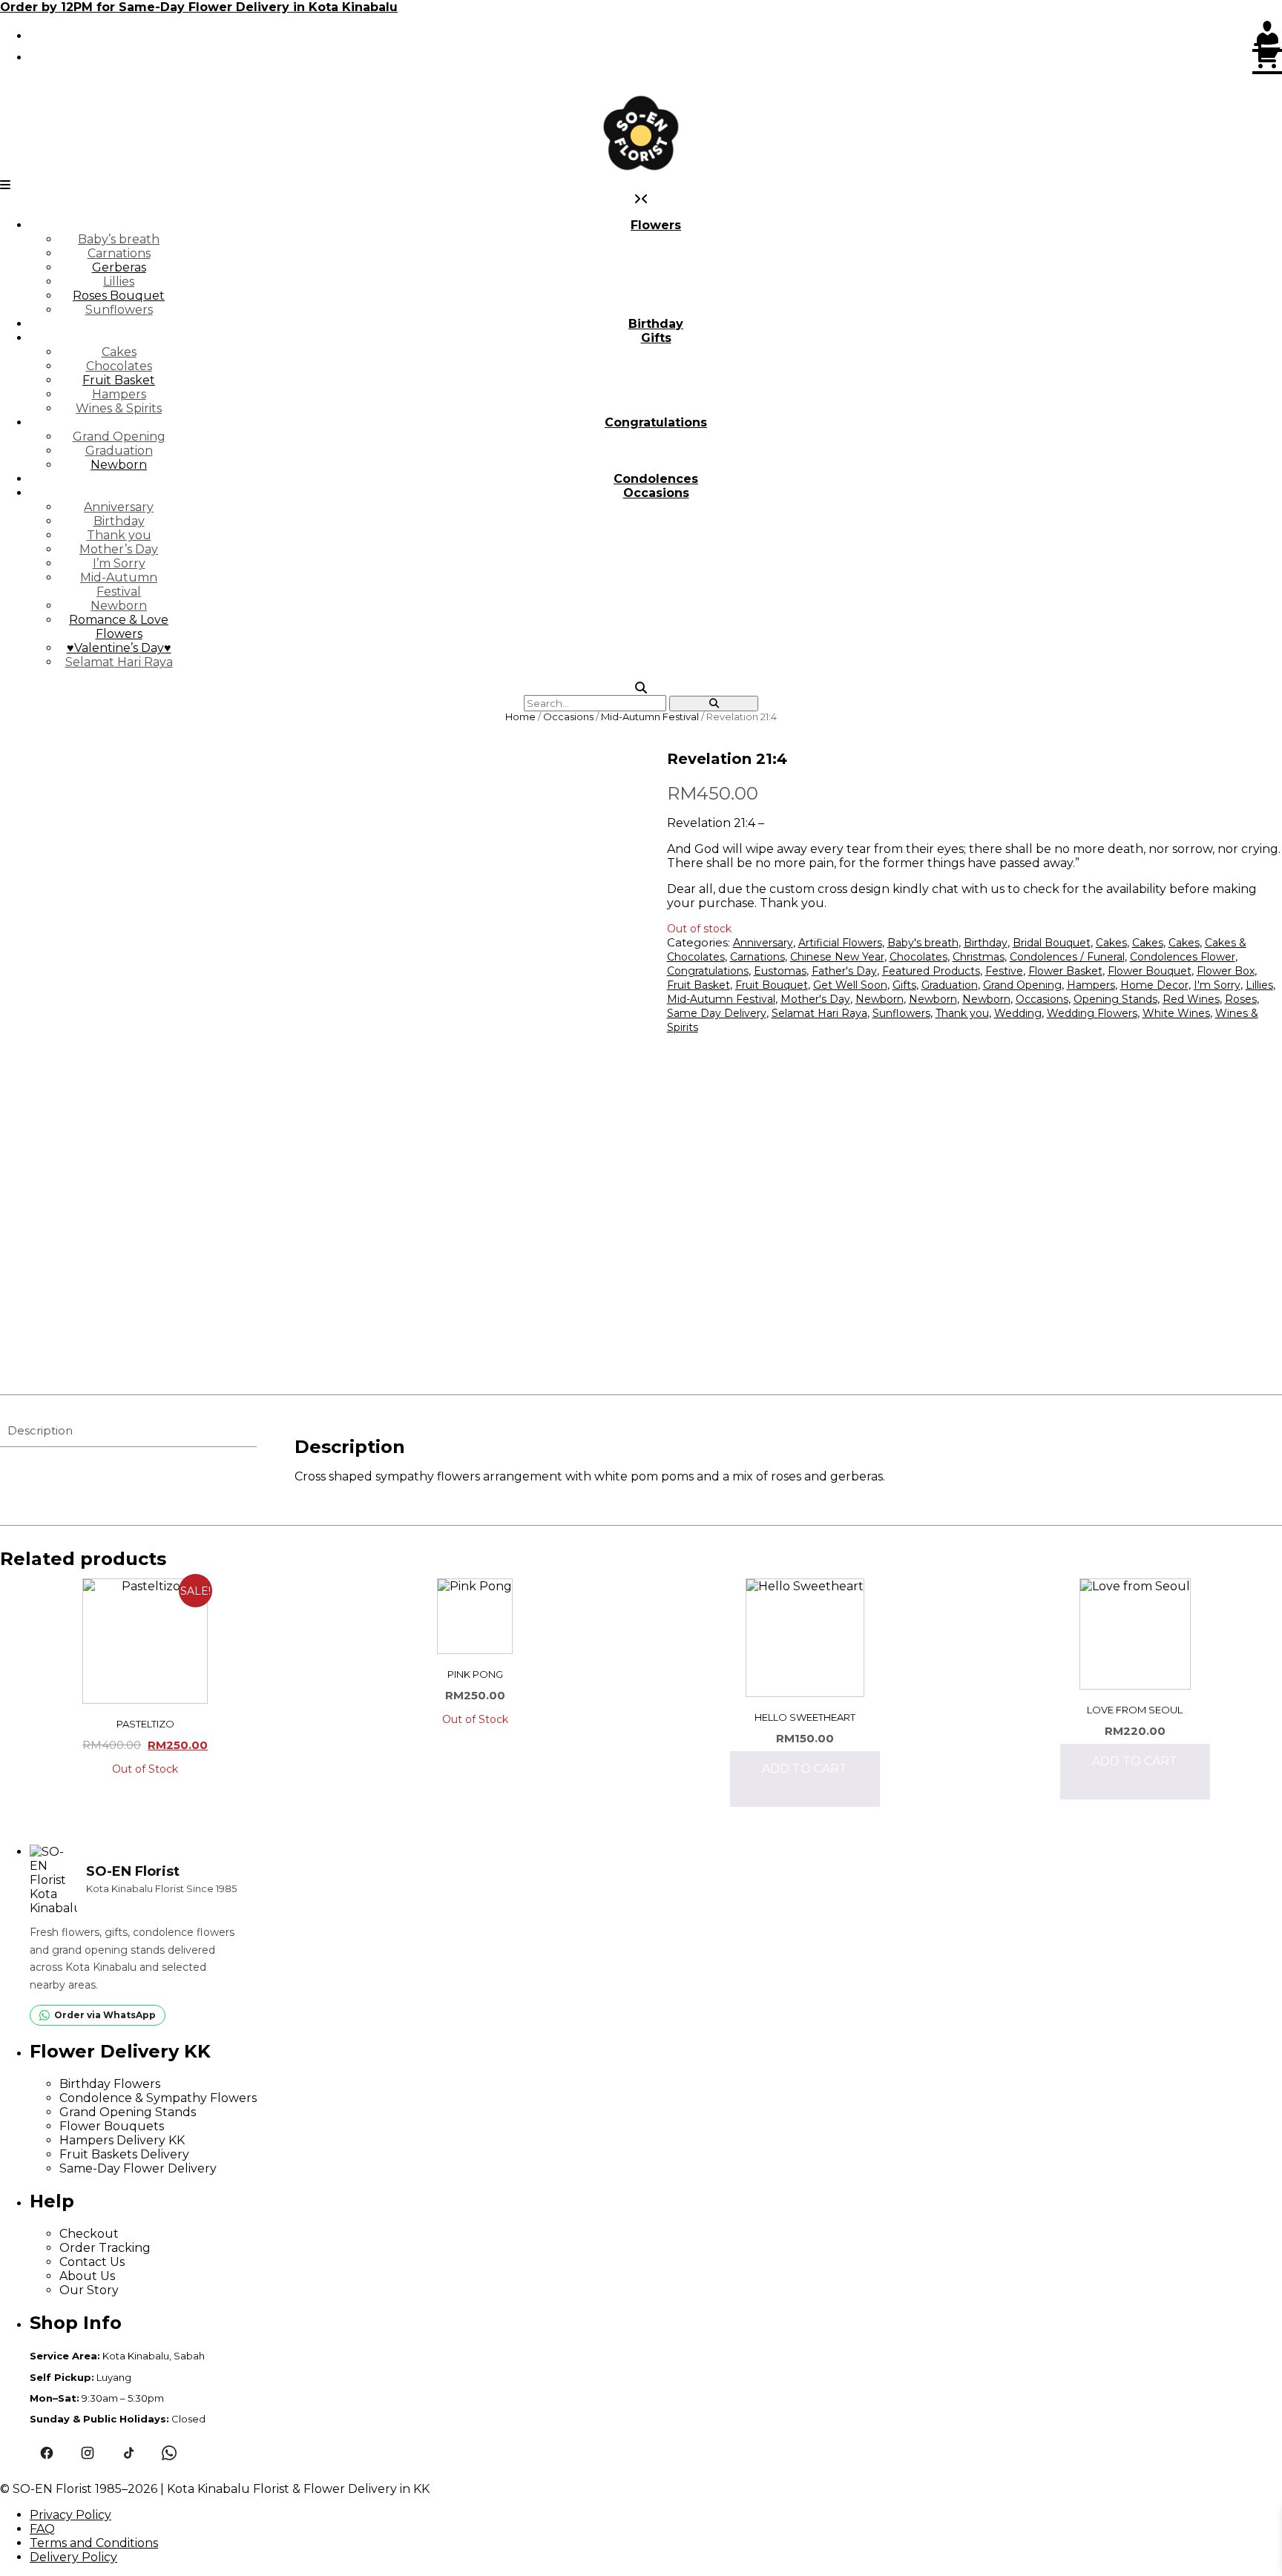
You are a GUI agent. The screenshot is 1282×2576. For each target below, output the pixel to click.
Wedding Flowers (1092, 1013)
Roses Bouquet (119, 296)
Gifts (656, 338)
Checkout (89, 2234)
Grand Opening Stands (128, 2112)
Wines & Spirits (119, 408)
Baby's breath (923, 943)
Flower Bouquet (1150, 971)
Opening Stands (1115, 999)
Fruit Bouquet (772, 985)
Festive (1004, 971)
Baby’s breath (119, 239)
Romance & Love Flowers (119, 627)
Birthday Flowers (110, 2084)
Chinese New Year (837, 957)
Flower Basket (1065, 971)
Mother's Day (815, 999)
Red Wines (1191, 999)
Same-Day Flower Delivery (138, 2168)
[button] (5, 185)
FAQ (42, 2529)
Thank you (119, 535)
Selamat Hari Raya (119, 662)
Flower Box (1226, 971)
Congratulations (656, 422)
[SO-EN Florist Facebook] (46, 2453)
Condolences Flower (1183, 957)
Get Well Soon (850, 985)
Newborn (119, 465)
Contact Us (92, 2262)
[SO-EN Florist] (641, 134)
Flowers (656, 225)
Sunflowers (119, 310)
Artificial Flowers (840, 943)
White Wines (1176, 1013)
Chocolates (119, 366)
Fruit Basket (119, 380)
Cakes (119, 352)
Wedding (1018, 1013)
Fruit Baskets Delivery (124, 2154)
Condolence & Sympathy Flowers (158, 2098)
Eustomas (780, 971)
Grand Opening (119, 437)
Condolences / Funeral (1067, 957)
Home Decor (1154, 985)
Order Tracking (105, 2248)
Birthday (656, 324)
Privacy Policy (70, 2515)
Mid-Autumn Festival (119, 584)
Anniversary (119, 507)
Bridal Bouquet (1052, 943)
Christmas (979, 957)
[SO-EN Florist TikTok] (128, 2453)
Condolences (656, 479)
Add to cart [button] (805, 1769)
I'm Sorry (1217, 985)
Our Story (89, 2290)
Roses (1241, 999)
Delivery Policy (73, 2557)
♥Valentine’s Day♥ (119, 648)
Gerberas (119, 267)
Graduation (119, 451)
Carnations (119, 253)
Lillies (119, 281)
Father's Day (844, 971)
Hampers (119, 394)
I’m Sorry (119, 563)
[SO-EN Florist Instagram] (87, 2453)
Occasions (656, 493)
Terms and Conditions (94, 2543)
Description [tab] (40, 1430)
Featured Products (931, 971)
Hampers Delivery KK (122, 2140)
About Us (87, 2276)
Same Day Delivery (717, 1013)
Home (520, 717)
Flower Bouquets (112, 2126)
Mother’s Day (119, 549)
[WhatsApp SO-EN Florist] (169, 2453)
